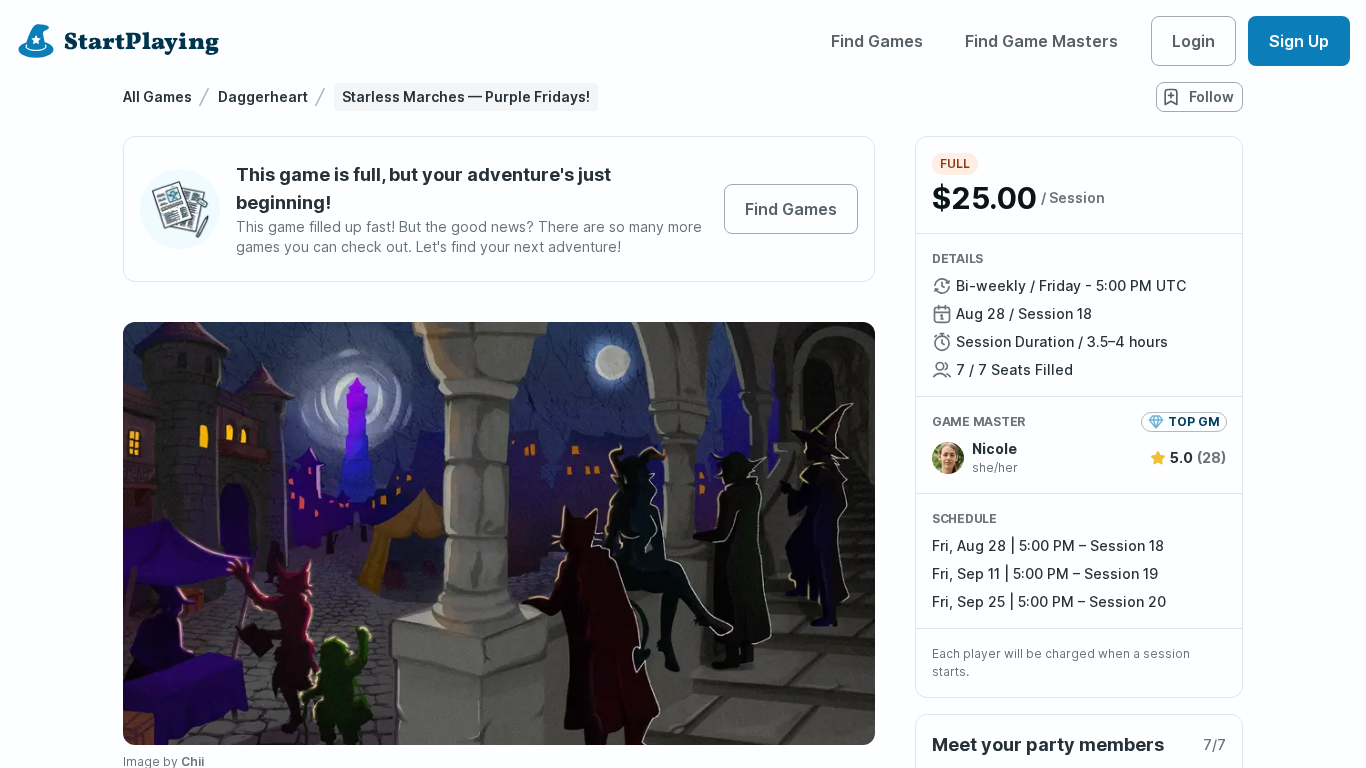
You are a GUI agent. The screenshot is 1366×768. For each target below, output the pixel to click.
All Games (157, 96)
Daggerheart (263, 96)
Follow (1211, 96)
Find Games (877, 41)
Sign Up (1299, 41)
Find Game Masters (1041, 41)
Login (1193, 41)
